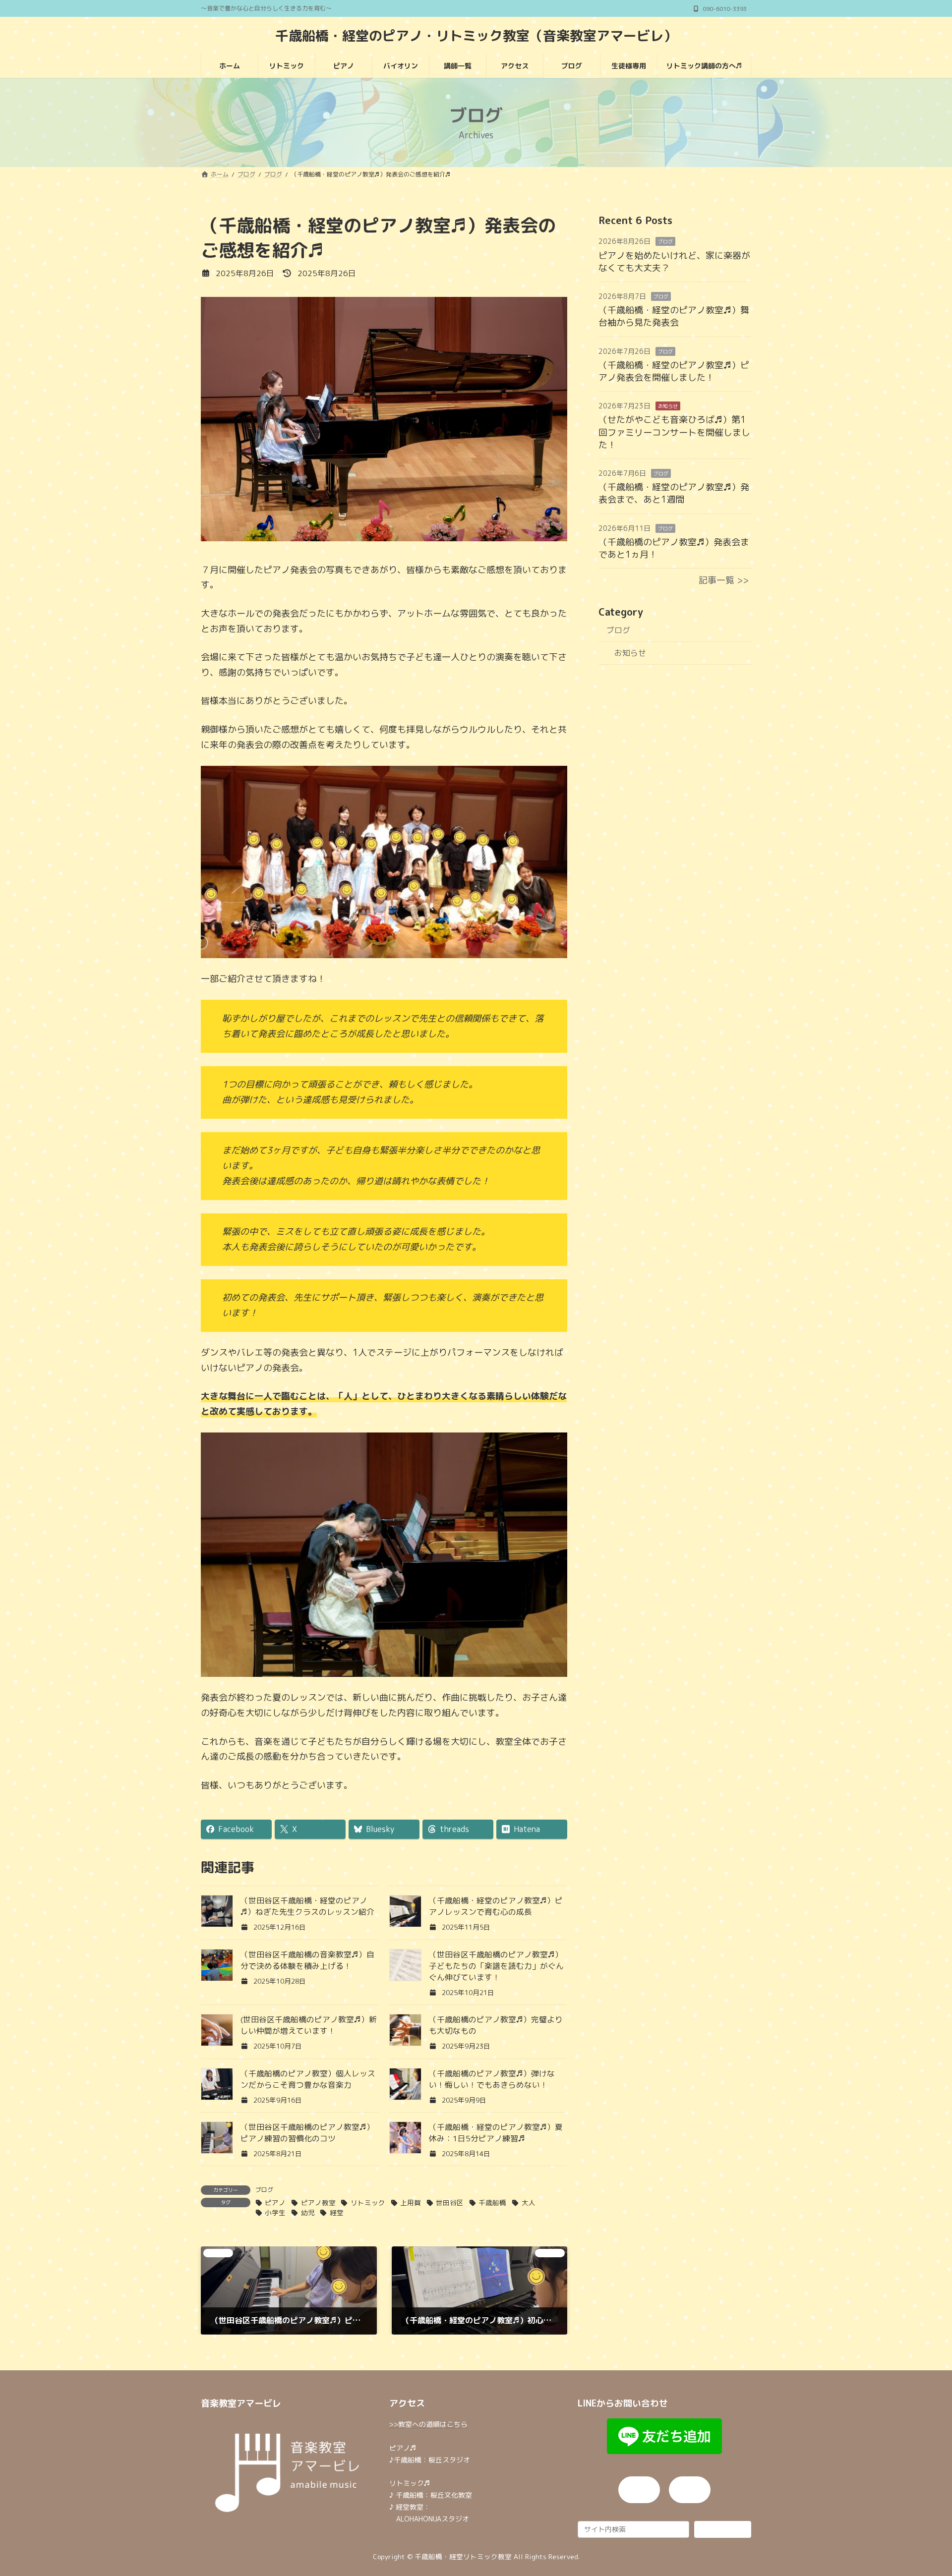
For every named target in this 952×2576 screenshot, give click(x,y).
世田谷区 (450, 2203)
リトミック (368, 2203)
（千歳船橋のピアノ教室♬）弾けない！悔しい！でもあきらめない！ (492, 2079)
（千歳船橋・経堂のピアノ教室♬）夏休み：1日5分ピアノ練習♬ (496, 2133)
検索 (722, 2529)
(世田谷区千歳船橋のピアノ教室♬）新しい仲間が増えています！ (309, 2025)
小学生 (275, 2212)
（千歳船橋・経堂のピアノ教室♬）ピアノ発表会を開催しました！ (674, 371)
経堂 (336, 2212)
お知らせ (668, 406)
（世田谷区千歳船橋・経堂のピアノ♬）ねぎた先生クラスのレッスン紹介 (307, 1906)
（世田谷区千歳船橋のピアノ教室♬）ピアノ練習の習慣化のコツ (307, 2133)
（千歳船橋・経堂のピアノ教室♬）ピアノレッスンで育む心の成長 (496, 1906)
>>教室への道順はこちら (428, 2424)
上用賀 (411, 2203)
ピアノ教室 (318, 2203)
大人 (528, 2203)
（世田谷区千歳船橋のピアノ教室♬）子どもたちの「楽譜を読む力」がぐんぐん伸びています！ (496, 1966)
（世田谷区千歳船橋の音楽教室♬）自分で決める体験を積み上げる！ (307, 1960)
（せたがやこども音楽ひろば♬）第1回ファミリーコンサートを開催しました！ (674, 432)
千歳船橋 (492, 2203)
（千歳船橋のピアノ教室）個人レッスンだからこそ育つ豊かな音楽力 (308, 2079)
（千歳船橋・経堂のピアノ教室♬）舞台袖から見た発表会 (674, 316)
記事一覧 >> (724, 580)
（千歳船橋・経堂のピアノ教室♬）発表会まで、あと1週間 (674, 493)
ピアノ (275, 2203)
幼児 (308, 2212)
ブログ (264, 2190)
